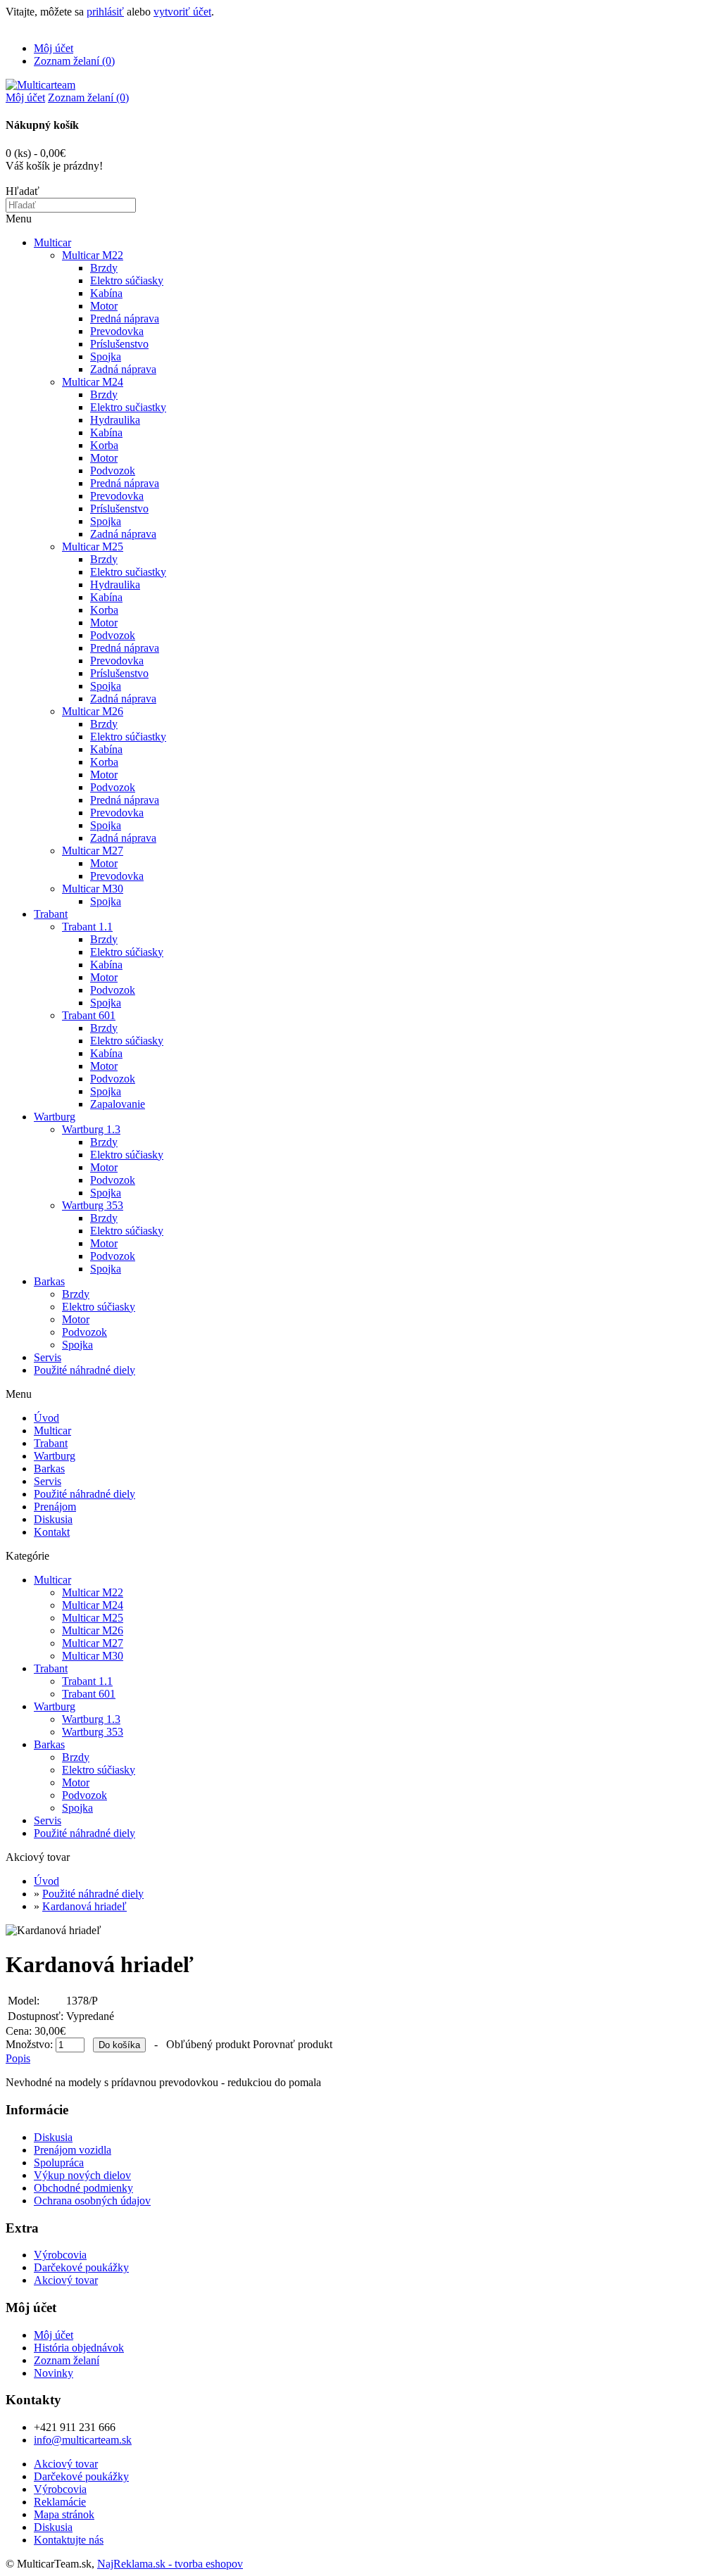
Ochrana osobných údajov (92, 2201)
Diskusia (53, 1519)
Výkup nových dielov (82, 2175)
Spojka (106, 356)
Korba (104, 445)
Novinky (54, 2373)
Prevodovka (117, 331)
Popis (18, 2058)
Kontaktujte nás (69, 2540)
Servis (48, 1357)
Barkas (49, 1281)
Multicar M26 (93, 711)
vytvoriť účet (182, 12)
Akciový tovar (66, 2280)
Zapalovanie (118, 1104)
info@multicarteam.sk (83, 2440)
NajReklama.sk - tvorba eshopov (170, 2564)
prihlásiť (105, 12)
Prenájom (55, 1507)
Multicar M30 (93, 889)
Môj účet (54, 48)
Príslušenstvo (119, 344)
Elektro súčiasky (127, 280)
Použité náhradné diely (84, 1370)
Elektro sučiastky (128, 407)
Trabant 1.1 (87, 927)
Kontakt (52, 1532)
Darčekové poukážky (81, 2267)
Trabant (51, 914)
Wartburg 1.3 (91, 1129)
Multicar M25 (93, 547)
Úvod (46, 1418)
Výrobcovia (60, 2255)
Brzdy (104, 268)
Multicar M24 (93, 382)
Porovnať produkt (293, 2044)
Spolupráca (59, 2163)
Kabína (106, 293)
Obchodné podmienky (83, 2188)
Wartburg (55, 1117)
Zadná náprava (123, 369)
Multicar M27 (93, 851)
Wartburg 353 (93, 1205)
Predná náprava (125, 318)
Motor (104, 306)
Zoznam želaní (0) (74, 61)
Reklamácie (60, 2502)
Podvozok (113, 471)
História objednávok (79, 2348)
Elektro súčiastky (128, 737)
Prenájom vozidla (73, 2150)
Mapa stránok (64, 2514)
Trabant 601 (89, 1015)
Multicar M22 (93, 255)
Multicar (52, 242)
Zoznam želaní (67, 2360)
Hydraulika (115, 420)
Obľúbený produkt (208, 2044)
